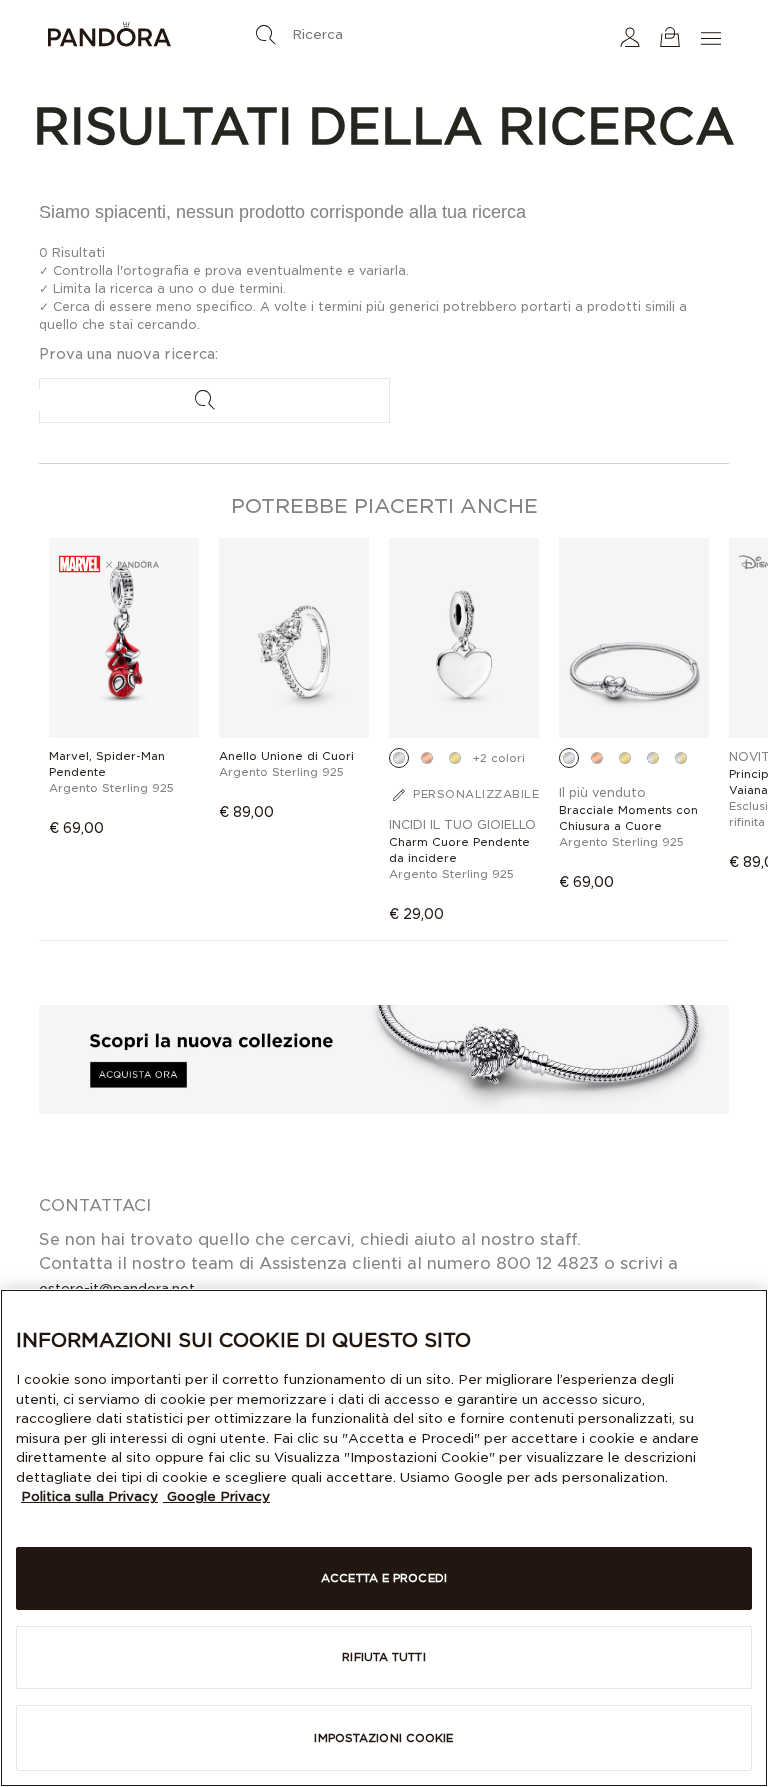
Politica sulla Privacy (89, 1496)
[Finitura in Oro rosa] (427, 758)
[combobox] (384, 30)
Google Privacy (216, 1496)
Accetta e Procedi (384, 1578)
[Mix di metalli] (653, 758)
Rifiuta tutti (383, 1657)
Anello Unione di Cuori (286, 756)
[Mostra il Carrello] (670, 36)
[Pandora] (159, 37)
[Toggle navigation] (713, 36)
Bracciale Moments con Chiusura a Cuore (628, 818)
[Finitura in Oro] (455, 758)
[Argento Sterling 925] (399, 758)
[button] (630, 36)
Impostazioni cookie (383, 1738)
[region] (384, 1538)
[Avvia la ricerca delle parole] (266, 35)
